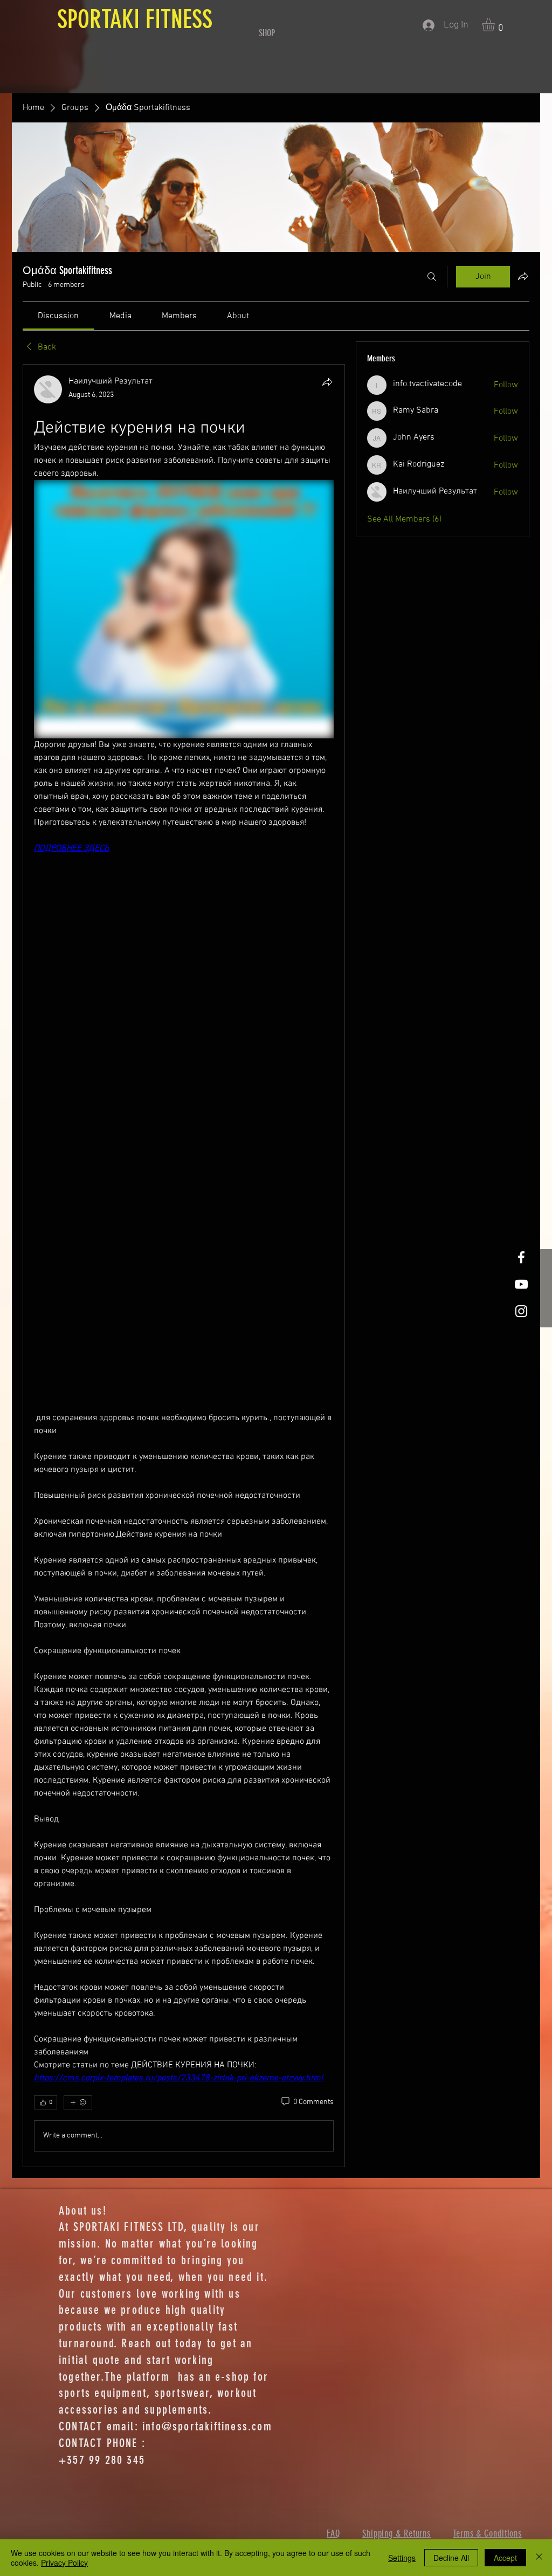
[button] (496, 25)
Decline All (451, 2558)
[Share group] (523, 276)
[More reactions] (78, 2102)
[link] (58, 316)
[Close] (539, 2558)
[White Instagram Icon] (521, 1311)
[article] (184, 1265)
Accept (505, 2558)
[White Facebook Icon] (521, 1257)
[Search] (432, 277)
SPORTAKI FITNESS (132, 19)
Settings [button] (402, 2558)
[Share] (327, 382)
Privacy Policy (64, 2563)
